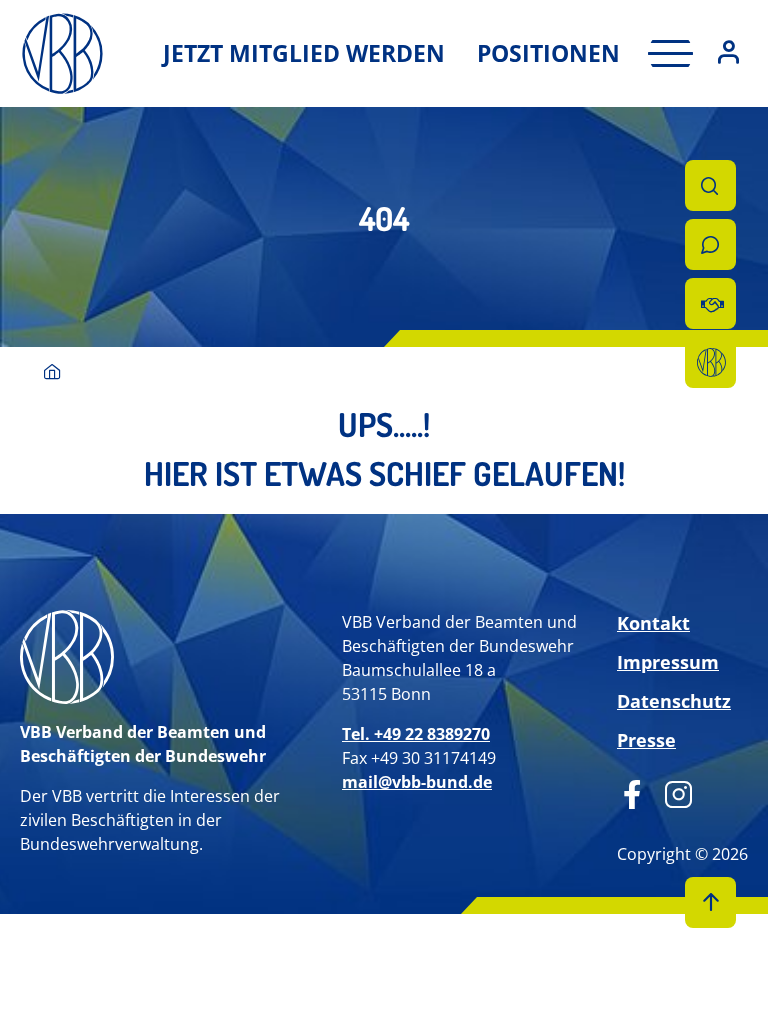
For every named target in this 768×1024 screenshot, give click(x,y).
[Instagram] (671, 792)
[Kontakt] (710, 244)
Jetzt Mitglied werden (304, 53)
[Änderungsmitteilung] (710, 303)
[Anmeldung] (728, 53)
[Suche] (710, 185)
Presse (646, 740)
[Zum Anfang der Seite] (710, 902)
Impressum (668, 662)
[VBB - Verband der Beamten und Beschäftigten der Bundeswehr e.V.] (52, 373)
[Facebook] (632, 792)
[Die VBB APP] (710, 362)
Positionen (548, 53)
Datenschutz (674, 701)
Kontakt (653, 623)
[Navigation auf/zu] (664, 53)
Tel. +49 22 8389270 (416, 734)
